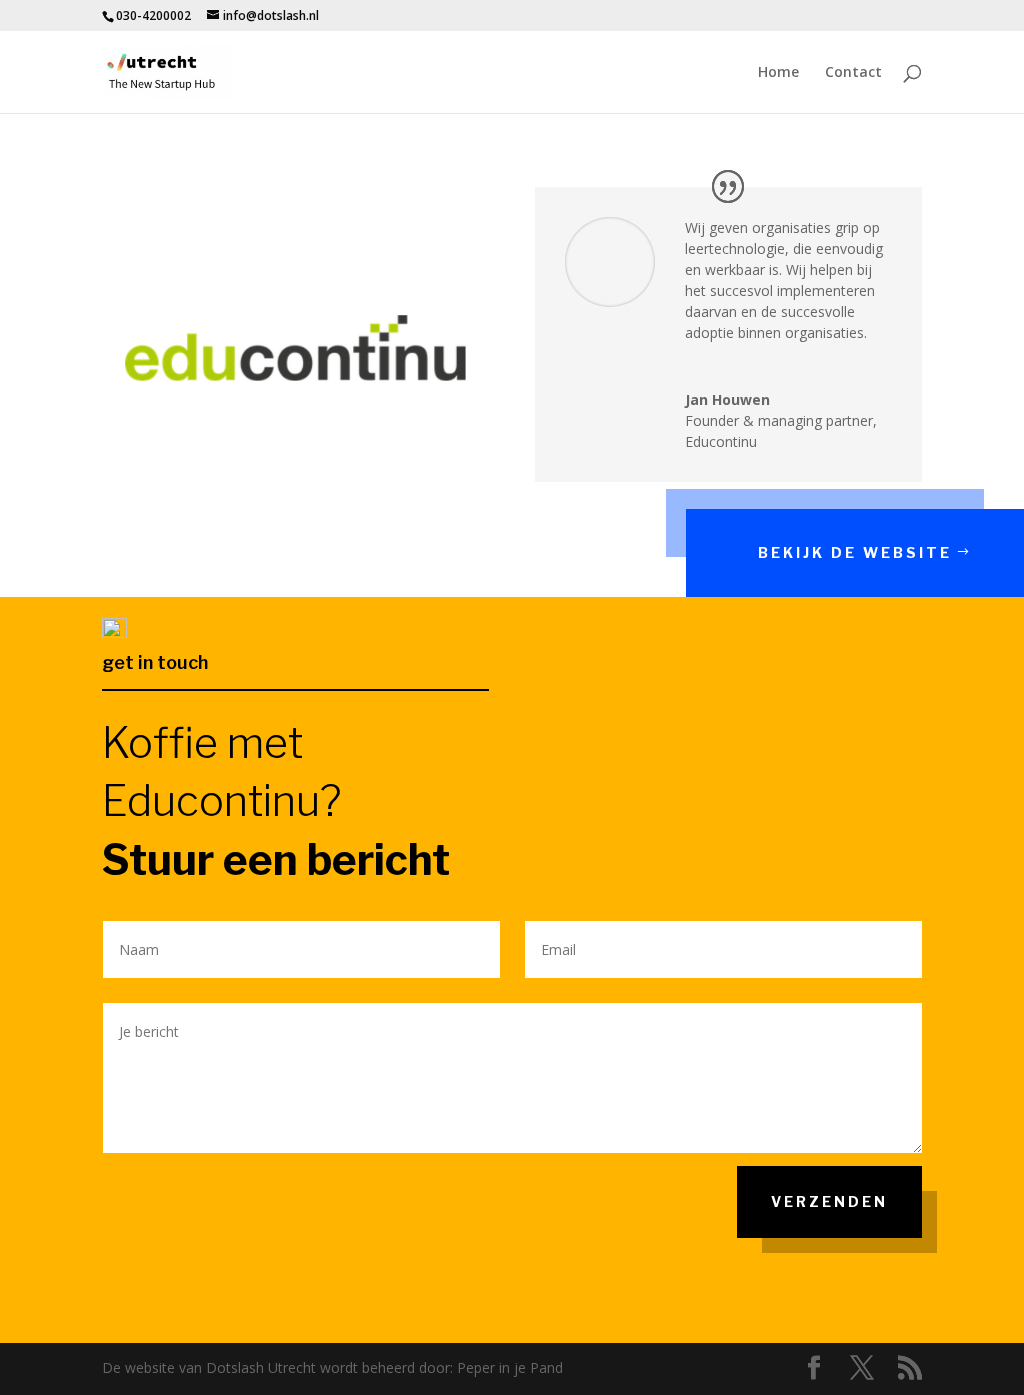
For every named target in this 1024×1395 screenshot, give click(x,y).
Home (778, 73)
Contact (853, 73)
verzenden (829, 1201)
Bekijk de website (855, 552)
